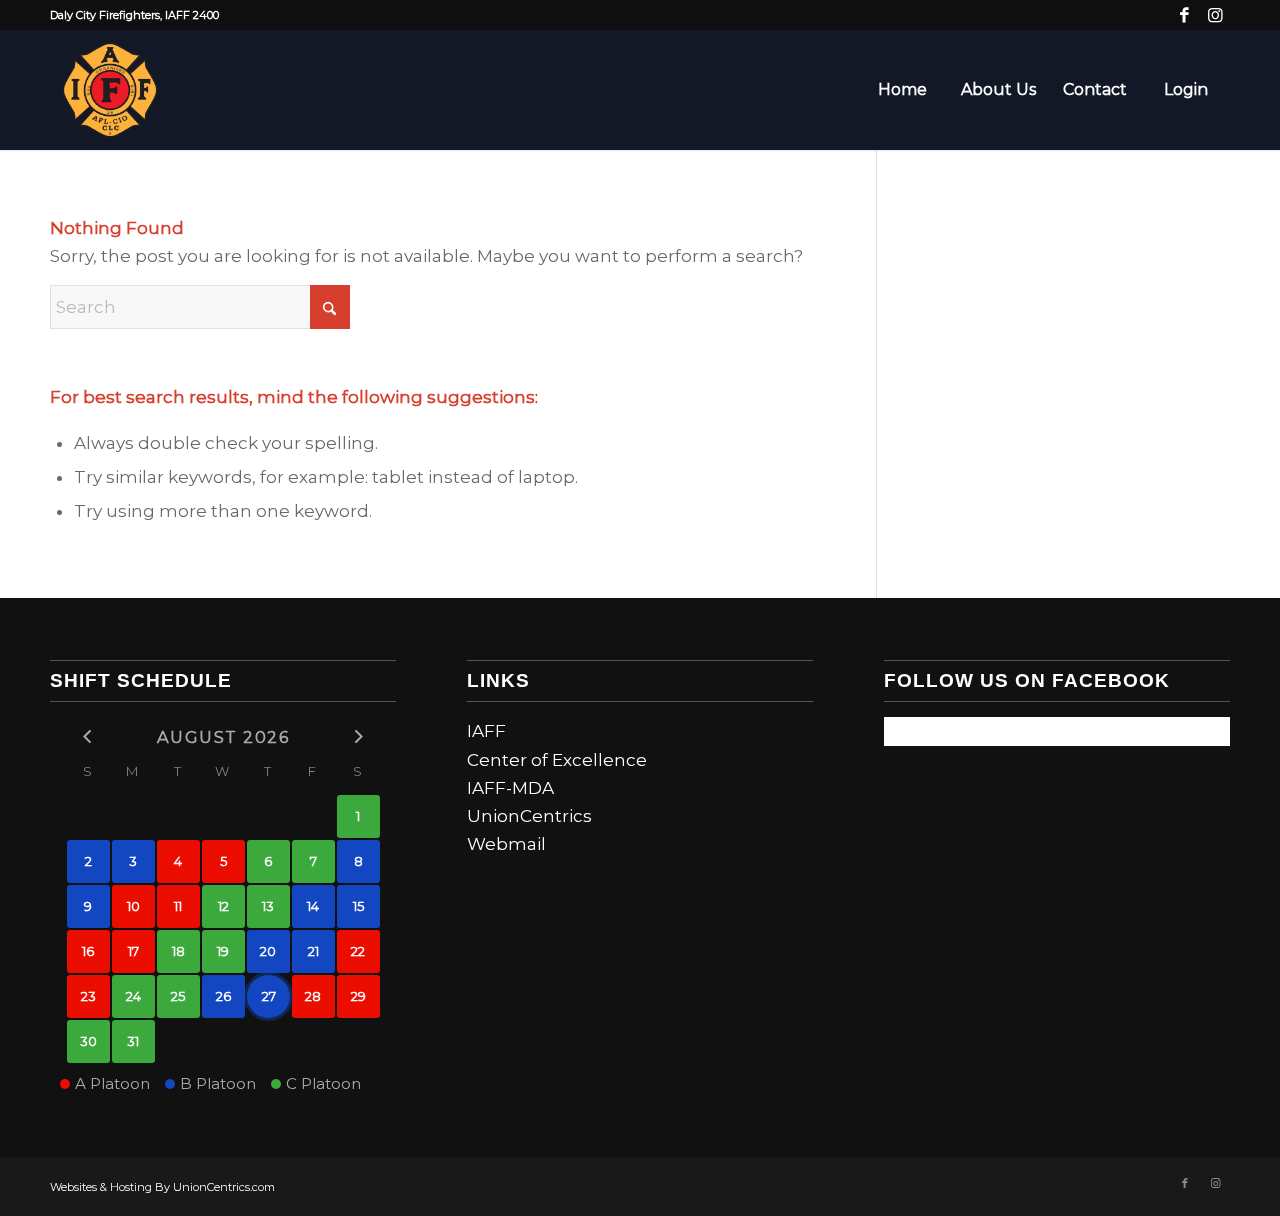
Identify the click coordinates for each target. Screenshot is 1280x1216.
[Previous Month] (88, 736)
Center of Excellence (557, 760)
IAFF (486, 731)
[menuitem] (902, 90)
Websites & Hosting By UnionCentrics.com (162, 1187)
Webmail (506, 844)
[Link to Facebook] (1184, 15)
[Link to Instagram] (1215, 15)
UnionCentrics (529, 816)
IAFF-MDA (510, 788)
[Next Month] (358, 736)
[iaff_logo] (110, 90)
